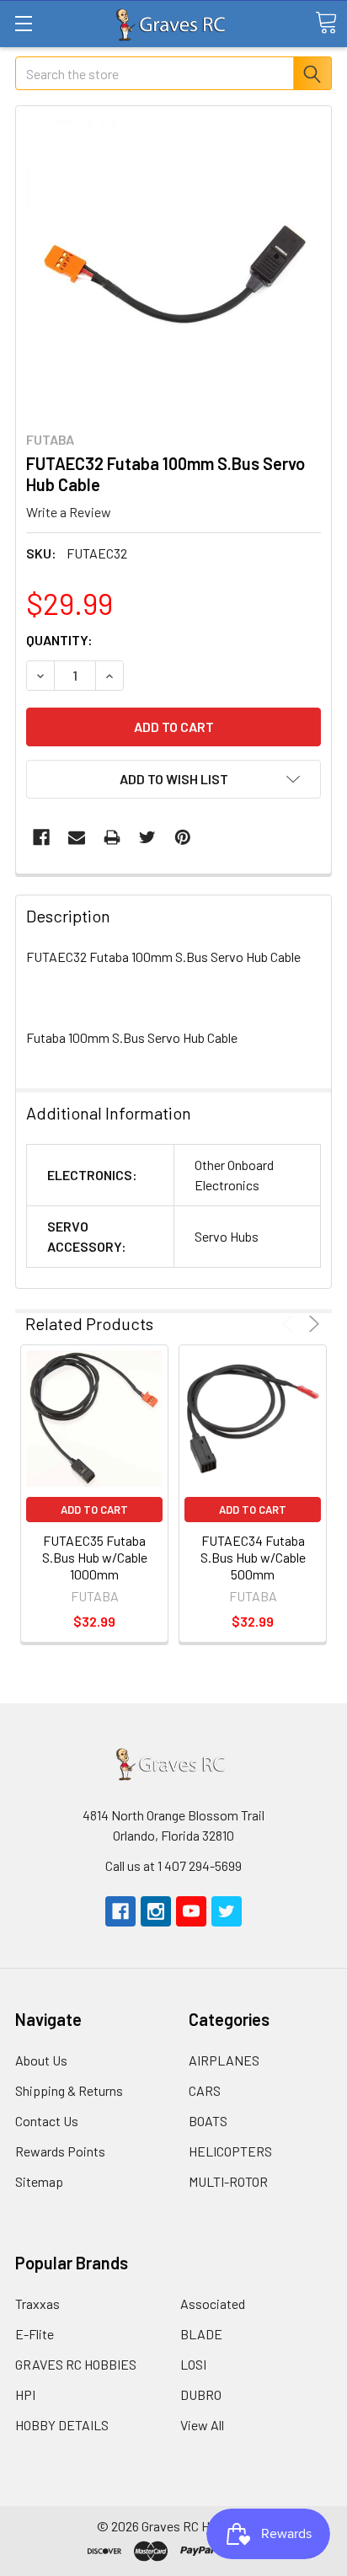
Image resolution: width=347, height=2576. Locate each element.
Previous (290, 1324)
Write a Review (69, 512)
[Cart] (326, 23)
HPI (25, 2394)
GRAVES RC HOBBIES (76, 2364)
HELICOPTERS (230, 2151)
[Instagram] (156, 1911)
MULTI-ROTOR (228, 2181)
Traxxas (37, 2303)
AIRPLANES (224, 2060)
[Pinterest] (183, 837)
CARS (205, 2090)
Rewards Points (60, 2151)
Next (311, 1324)
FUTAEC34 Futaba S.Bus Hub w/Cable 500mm (253, 1557)
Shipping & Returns (69, 2090)
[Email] (77, 837)
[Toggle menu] (23, 23)
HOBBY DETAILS (62, 2425)
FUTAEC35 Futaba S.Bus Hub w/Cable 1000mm (95, 1557)
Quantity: (59, 640)
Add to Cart (94, 1510)
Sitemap (39, 2181)
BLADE (201, 2334)
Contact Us (47, 2121)
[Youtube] (191, 1911)
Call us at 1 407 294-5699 (173, 1865)
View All (202, 2425)
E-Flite (35, 2334)
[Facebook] (41, 837)
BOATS (208, 2121)
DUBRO (201, 2394)
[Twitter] (147, 837)
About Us (41, 2060)
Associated (213, 2303)
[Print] (112, 837)
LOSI (193, 2364)
